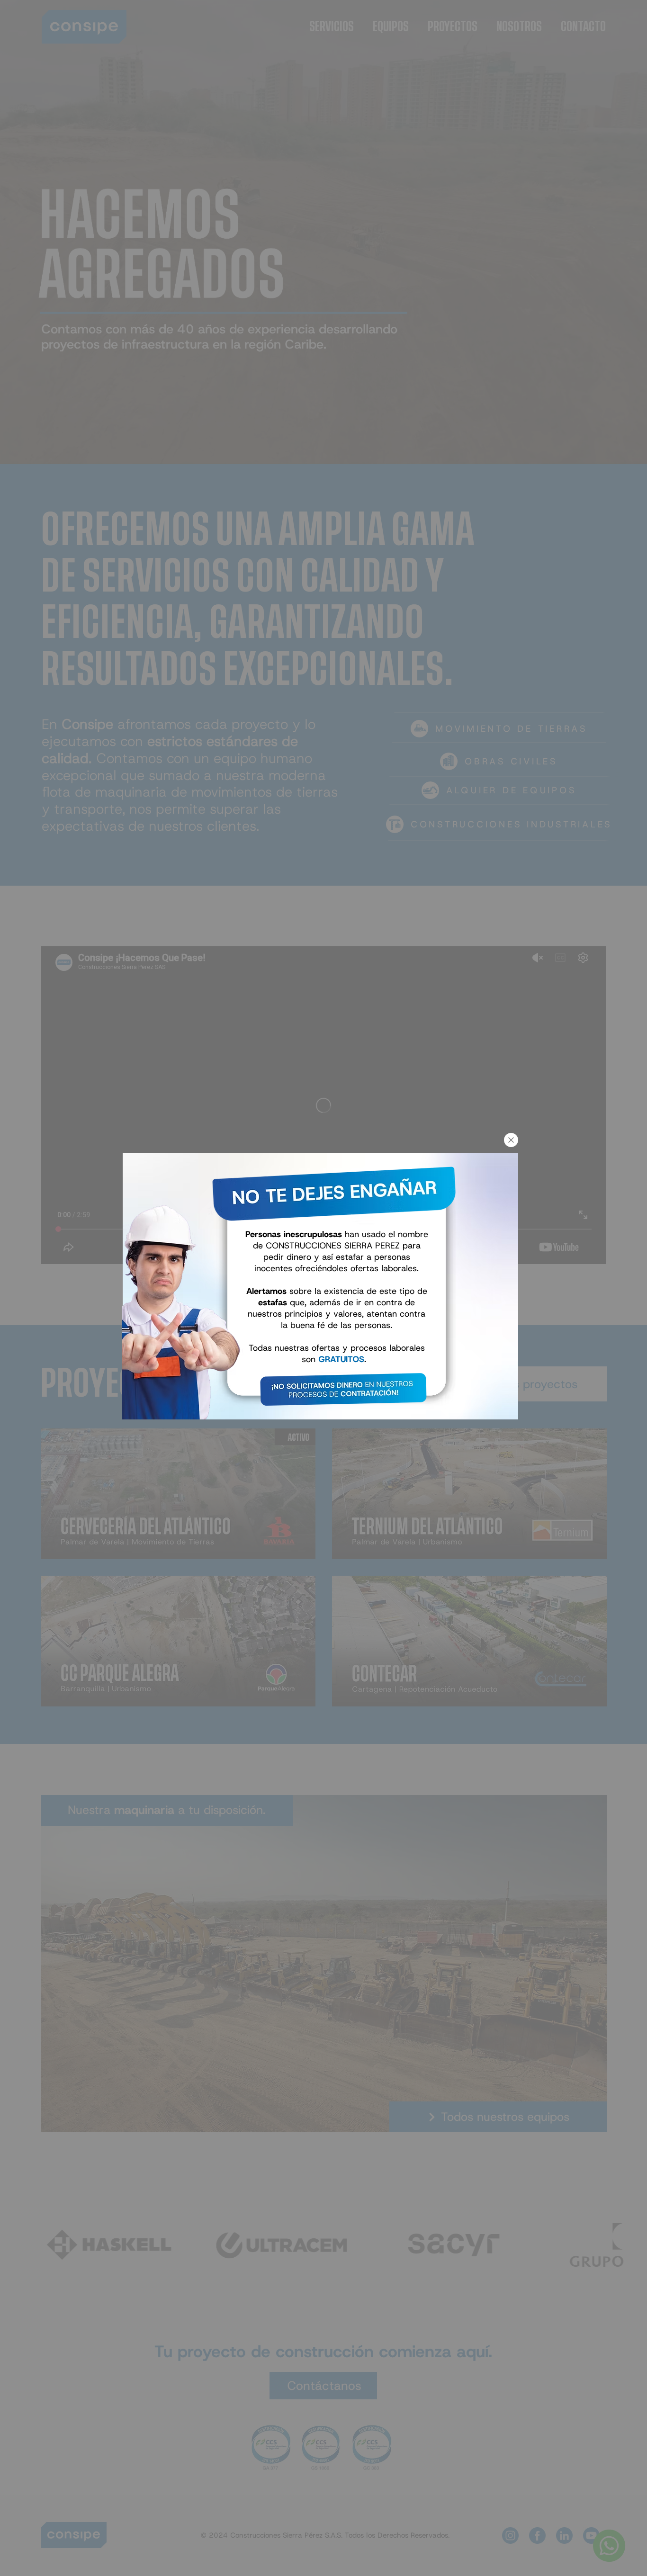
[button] (511, 1140)
